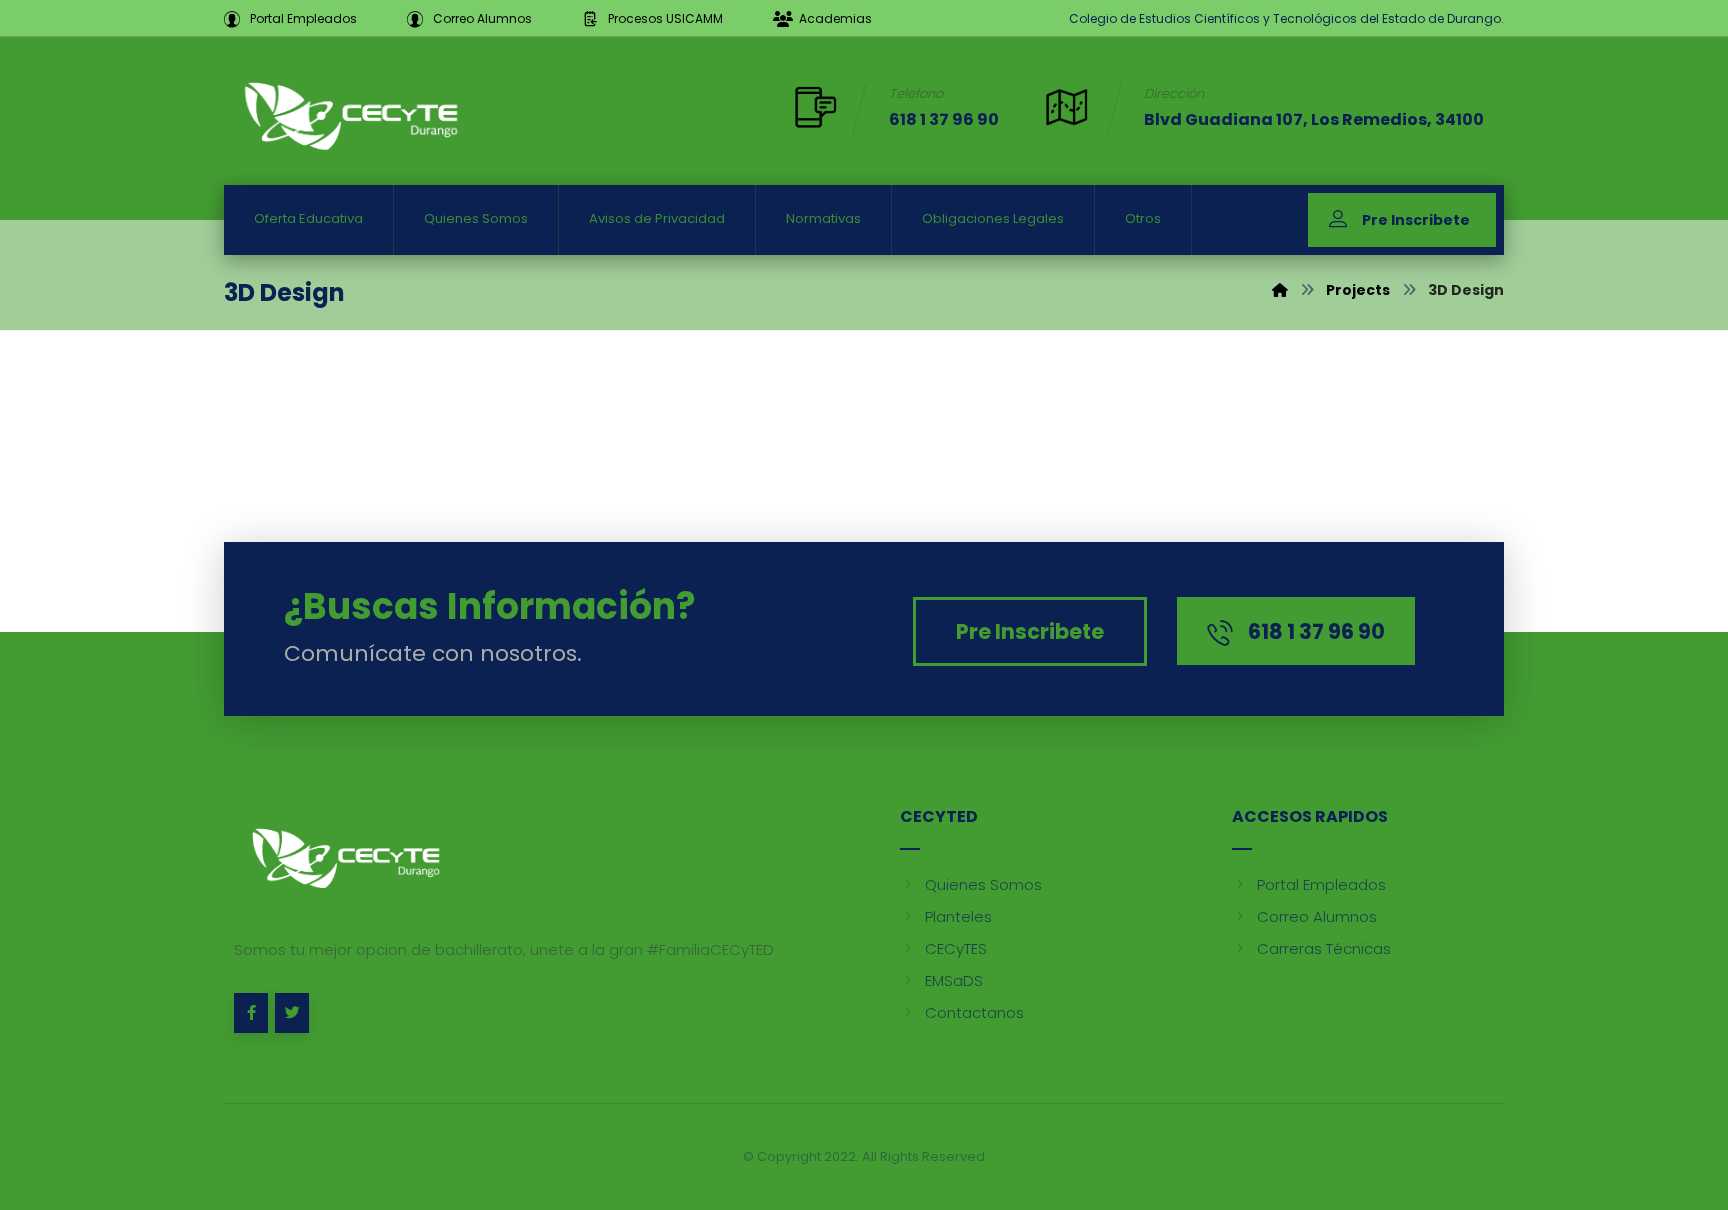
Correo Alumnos (1317, 916)
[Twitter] (292, 1013)
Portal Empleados (1321, 884)
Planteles (958, 916)
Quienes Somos (983, 884)
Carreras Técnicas (1324, 948)
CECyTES (956, 948)
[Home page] (1280, 290)
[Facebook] (251, 1013)
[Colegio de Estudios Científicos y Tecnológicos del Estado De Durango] (349, 113)
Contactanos (974, 1012)
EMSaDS (954, 980)
